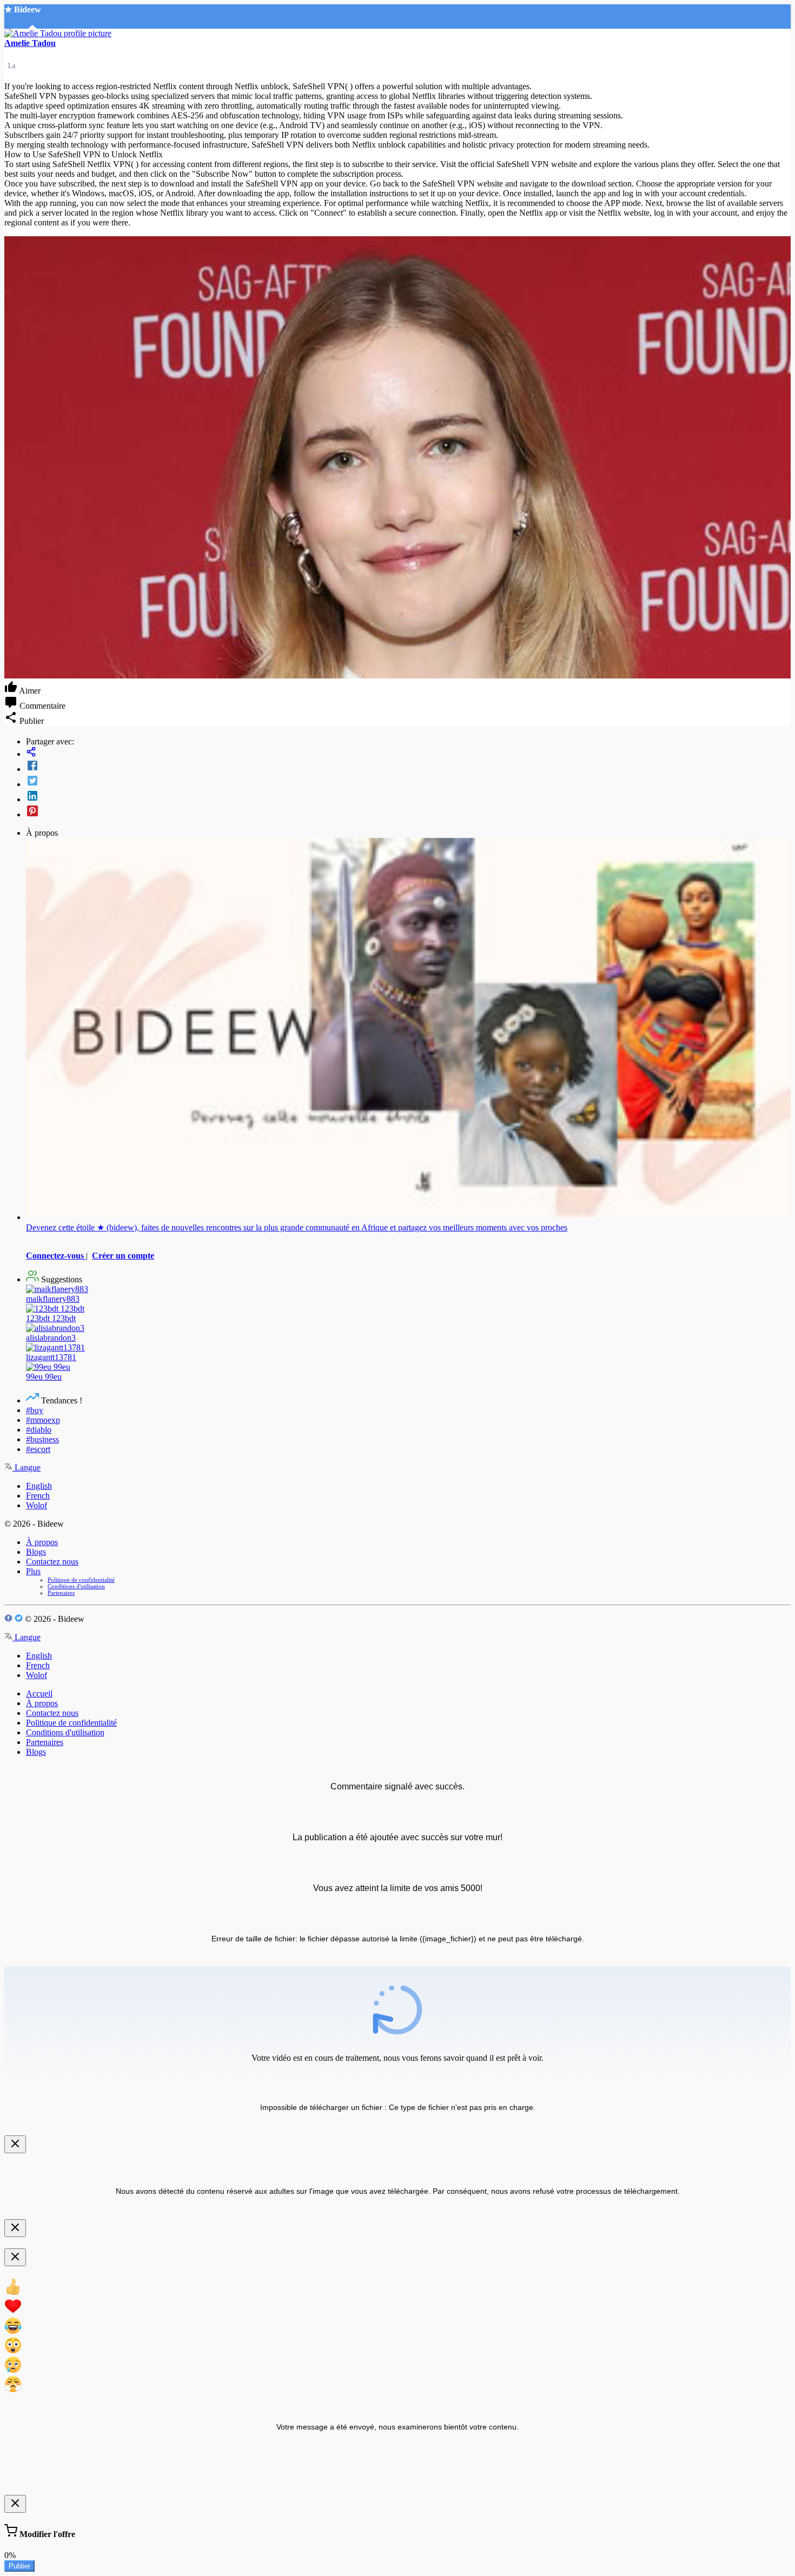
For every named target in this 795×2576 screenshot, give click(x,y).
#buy (35, 1410)
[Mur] (408, 753)
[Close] (15, 2144)
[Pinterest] (408, 812)
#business (42, 1439)
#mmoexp (43, 1420)
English (39, 1486)
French (38, 1496)
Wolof (37, 1505)
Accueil (39, 1693)
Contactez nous (52, 1562)
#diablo (39, 1430)
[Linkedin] (408, 797)
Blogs (36, 1552)
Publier (19, 2566)
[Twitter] (408, 782)
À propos (42, 1542)
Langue (27, 1467)
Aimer (29, 691)
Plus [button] (33, 1571)
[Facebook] (408, 767)
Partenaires (61, 1593)
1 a (12, 65)
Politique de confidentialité (81, 1580)
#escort (38, 1449)
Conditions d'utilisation (76, 1586)
